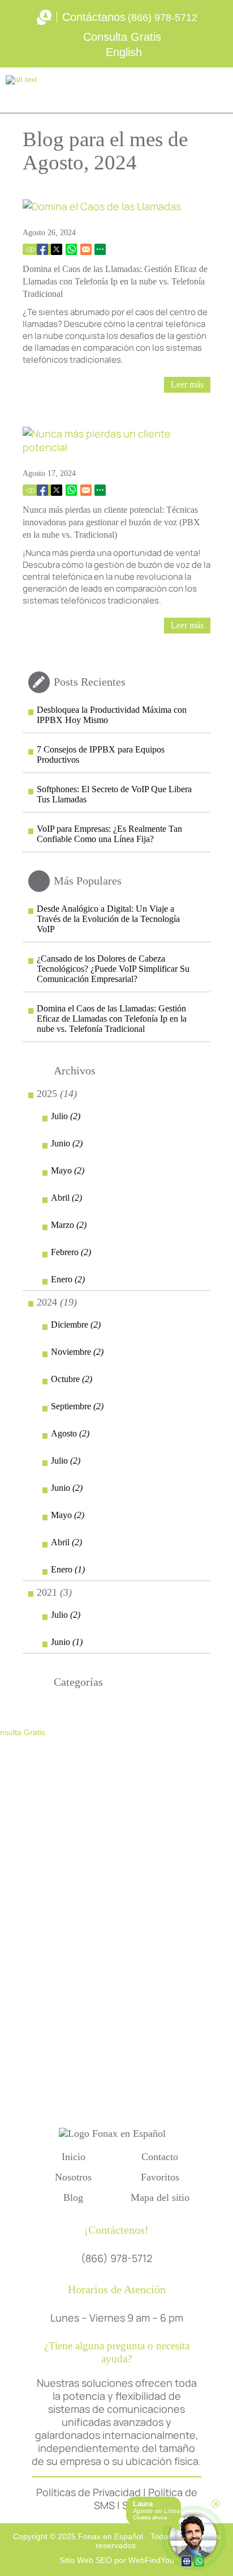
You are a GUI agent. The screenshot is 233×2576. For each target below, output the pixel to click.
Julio (66, 1116)
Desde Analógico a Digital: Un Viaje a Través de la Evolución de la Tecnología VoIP (108, 919)
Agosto (70, 1433)
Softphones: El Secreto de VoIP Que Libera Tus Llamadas (114, 794)
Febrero (71, 1252)
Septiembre (77, 1406)
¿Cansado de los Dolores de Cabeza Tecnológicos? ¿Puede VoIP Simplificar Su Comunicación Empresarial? (113, 969)
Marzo (69, 1225)
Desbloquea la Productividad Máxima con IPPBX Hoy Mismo (112, 715)
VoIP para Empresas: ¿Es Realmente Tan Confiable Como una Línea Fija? (109, 834)
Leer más (187, 384)
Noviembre (77, 1352)
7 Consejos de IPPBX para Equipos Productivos (101, 754)
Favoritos (160, 2177)
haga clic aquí (82, 2051)
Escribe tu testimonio (174, 90)
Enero (68, 1279)
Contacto (160, 2157)
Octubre (72, 1379)
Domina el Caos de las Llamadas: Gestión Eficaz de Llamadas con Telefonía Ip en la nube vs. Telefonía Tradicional (115, 281)
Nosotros (73, 2177)
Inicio (74, 2157)
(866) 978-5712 (163, 18)
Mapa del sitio (160, 2197)
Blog (73, 2197)
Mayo (68, 1170)
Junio (67, 1143)
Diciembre (76, 1325)
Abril (66, 1198)
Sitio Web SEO (86, 2560)
